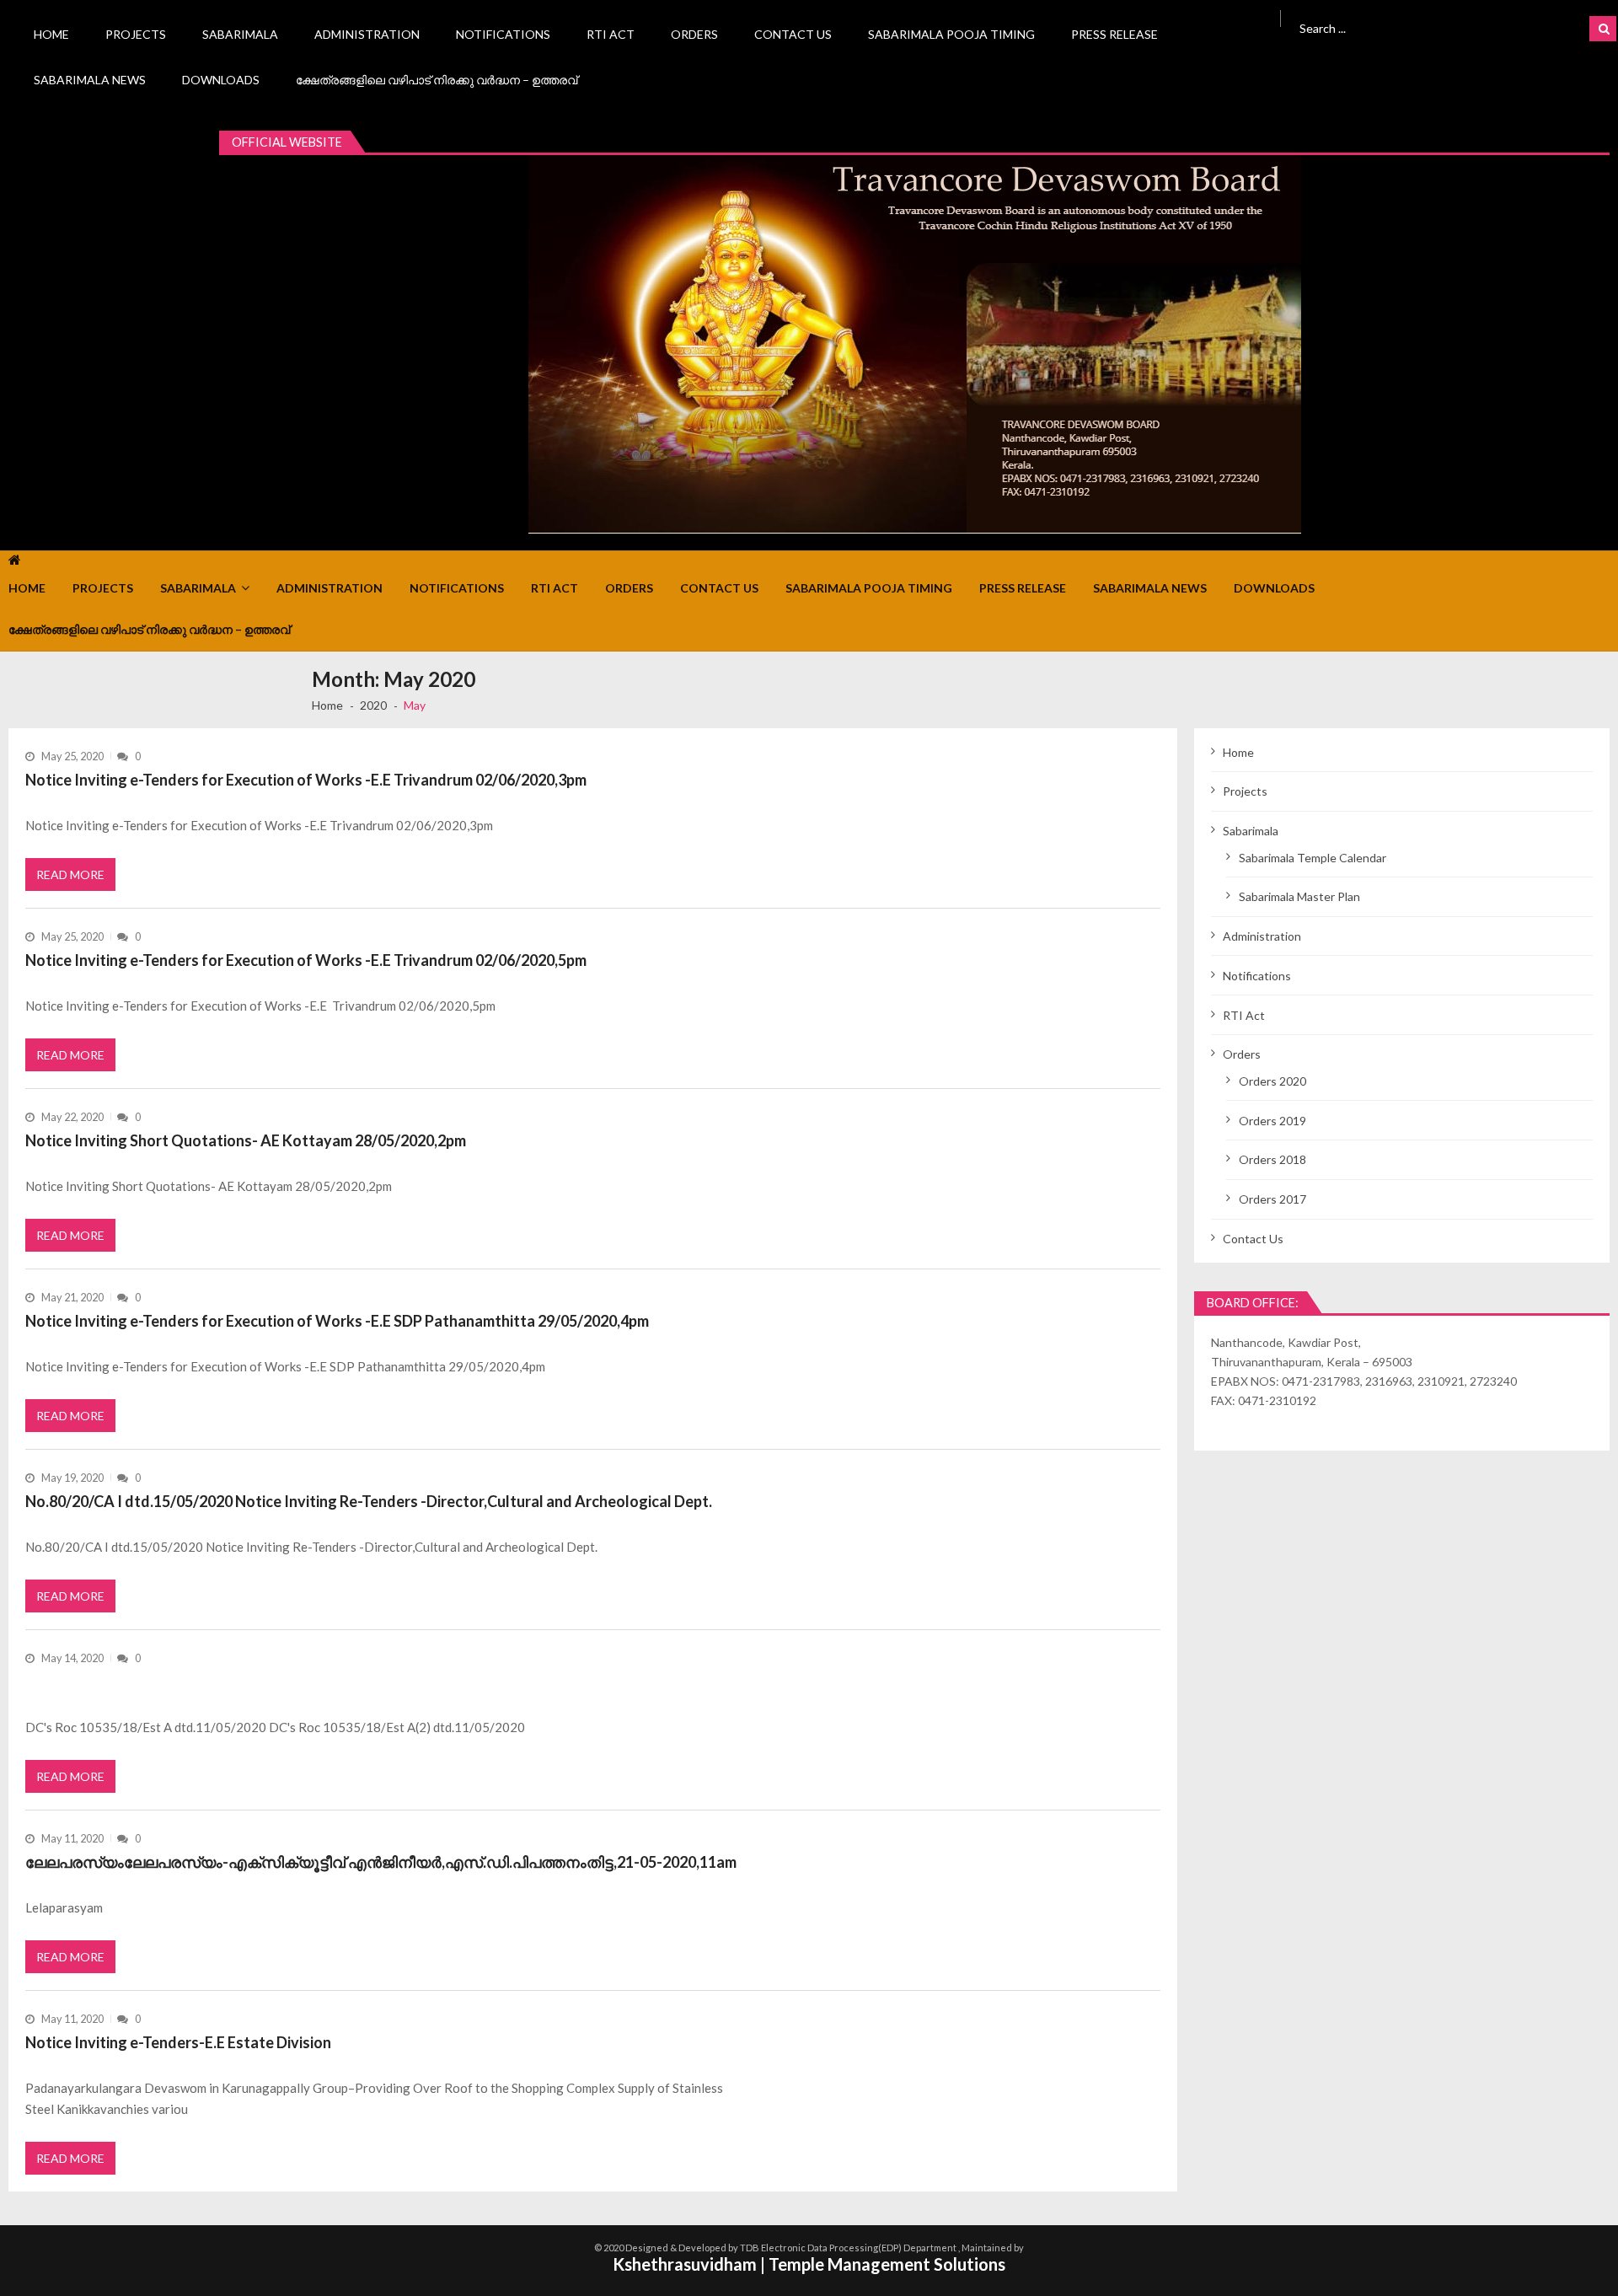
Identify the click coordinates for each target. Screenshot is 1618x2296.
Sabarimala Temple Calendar (1313, 858)
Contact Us (793, 34)
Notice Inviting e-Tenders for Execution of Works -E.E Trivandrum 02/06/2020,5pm (306, 960)
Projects (136, 34)
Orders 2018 (1272, 1159)
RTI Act (611, 34)
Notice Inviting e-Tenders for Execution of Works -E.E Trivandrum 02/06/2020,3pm (306, 780)
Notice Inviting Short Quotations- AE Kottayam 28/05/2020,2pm (246, 1140)
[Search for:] (1412, 27)
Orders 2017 (1272, 1199)
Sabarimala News (90, 80)
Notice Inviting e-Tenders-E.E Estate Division (178, 2042)
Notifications (503, 34)
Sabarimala (240, 34)
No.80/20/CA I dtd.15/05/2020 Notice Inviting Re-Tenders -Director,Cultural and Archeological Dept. (369, 1501)
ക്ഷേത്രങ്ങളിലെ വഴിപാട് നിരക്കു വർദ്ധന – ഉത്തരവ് (437, 80)
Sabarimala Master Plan (1299, 896)
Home (51, 34)
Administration (367, 34)
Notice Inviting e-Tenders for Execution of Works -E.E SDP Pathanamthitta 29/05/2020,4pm (337, 1321)
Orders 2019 (1272, 1121)
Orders (694, 34)
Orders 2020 (1272, 1081)
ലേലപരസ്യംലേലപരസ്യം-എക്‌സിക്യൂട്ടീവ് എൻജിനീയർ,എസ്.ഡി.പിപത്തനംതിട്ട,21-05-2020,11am (381, 1862)
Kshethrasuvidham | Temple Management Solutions (809, 2264)
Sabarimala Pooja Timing (951, 34)
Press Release (1114, 34)
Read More (70, 874)
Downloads (221, 80)
